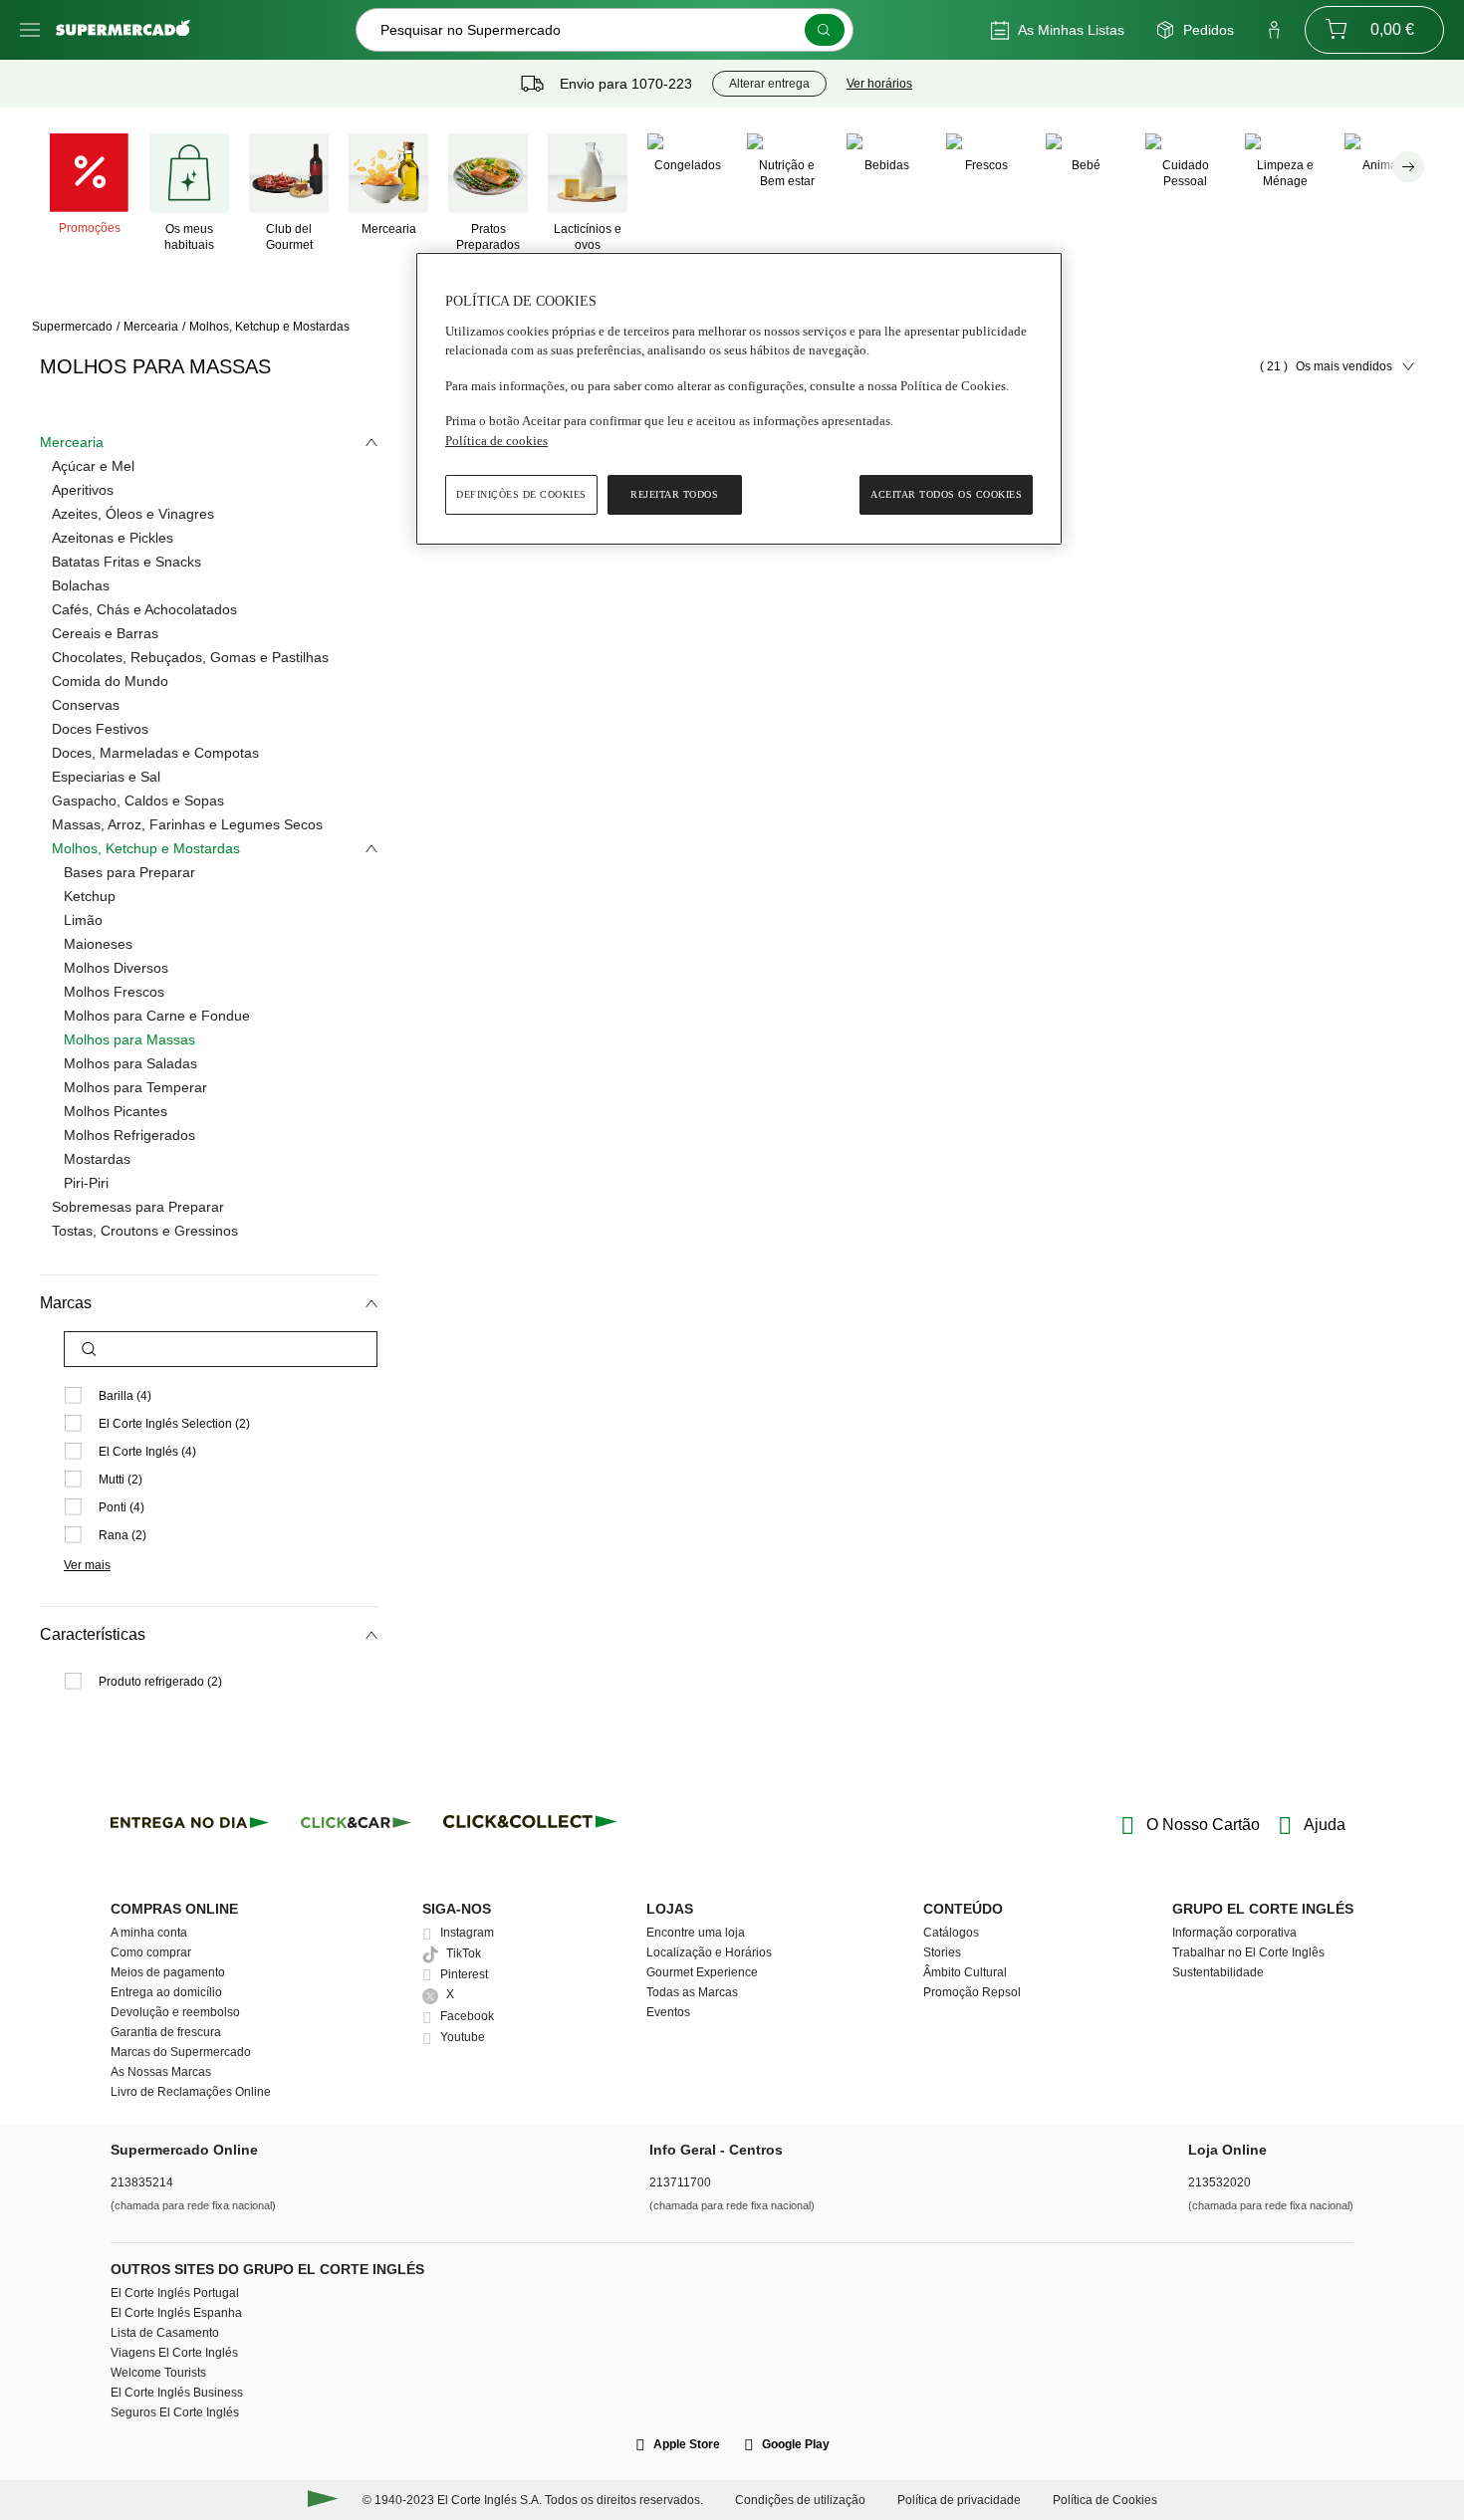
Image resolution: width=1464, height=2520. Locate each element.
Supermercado (72, 327)
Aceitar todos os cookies (946, 494)
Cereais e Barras (105, 633)
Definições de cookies (521, 494)
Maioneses (98, 944)
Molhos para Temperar (135, 1087)
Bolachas (81, 585)
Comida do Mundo (110, 681)
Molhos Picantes (116, 1111)
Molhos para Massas (129, 1039)
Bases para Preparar (129, 872)
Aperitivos (83, 490)
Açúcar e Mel (93, 466)
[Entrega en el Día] (533, 1826)
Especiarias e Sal (106, 777)
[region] (739, 399)
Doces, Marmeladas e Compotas (155, 753)
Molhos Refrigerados (129, 1135)
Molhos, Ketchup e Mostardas (269, 327)
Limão (83, 920)
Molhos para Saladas (130, 1063)
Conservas (86, 705)
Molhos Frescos (114, 992)
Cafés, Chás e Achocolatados (144, 609)
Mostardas (97, 1159)
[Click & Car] (356, 1826)
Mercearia (151, 327)
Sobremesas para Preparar (138, 1207)
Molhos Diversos (116, 968)
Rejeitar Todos (674, 494)
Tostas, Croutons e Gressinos (145, 1231)
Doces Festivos (100, 729)
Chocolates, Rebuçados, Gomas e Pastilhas (190, 657)
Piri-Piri (86, 1183)
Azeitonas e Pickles (113, 538)
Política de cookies (496, 441)
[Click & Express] (190, 1826)
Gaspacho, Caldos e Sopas (138, 801)
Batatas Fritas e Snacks (126, 562)
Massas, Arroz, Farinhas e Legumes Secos (187, 824)
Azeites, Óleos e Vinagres (133, 514)
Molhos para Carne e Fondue (157, 1016)
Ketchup (90, 896)
